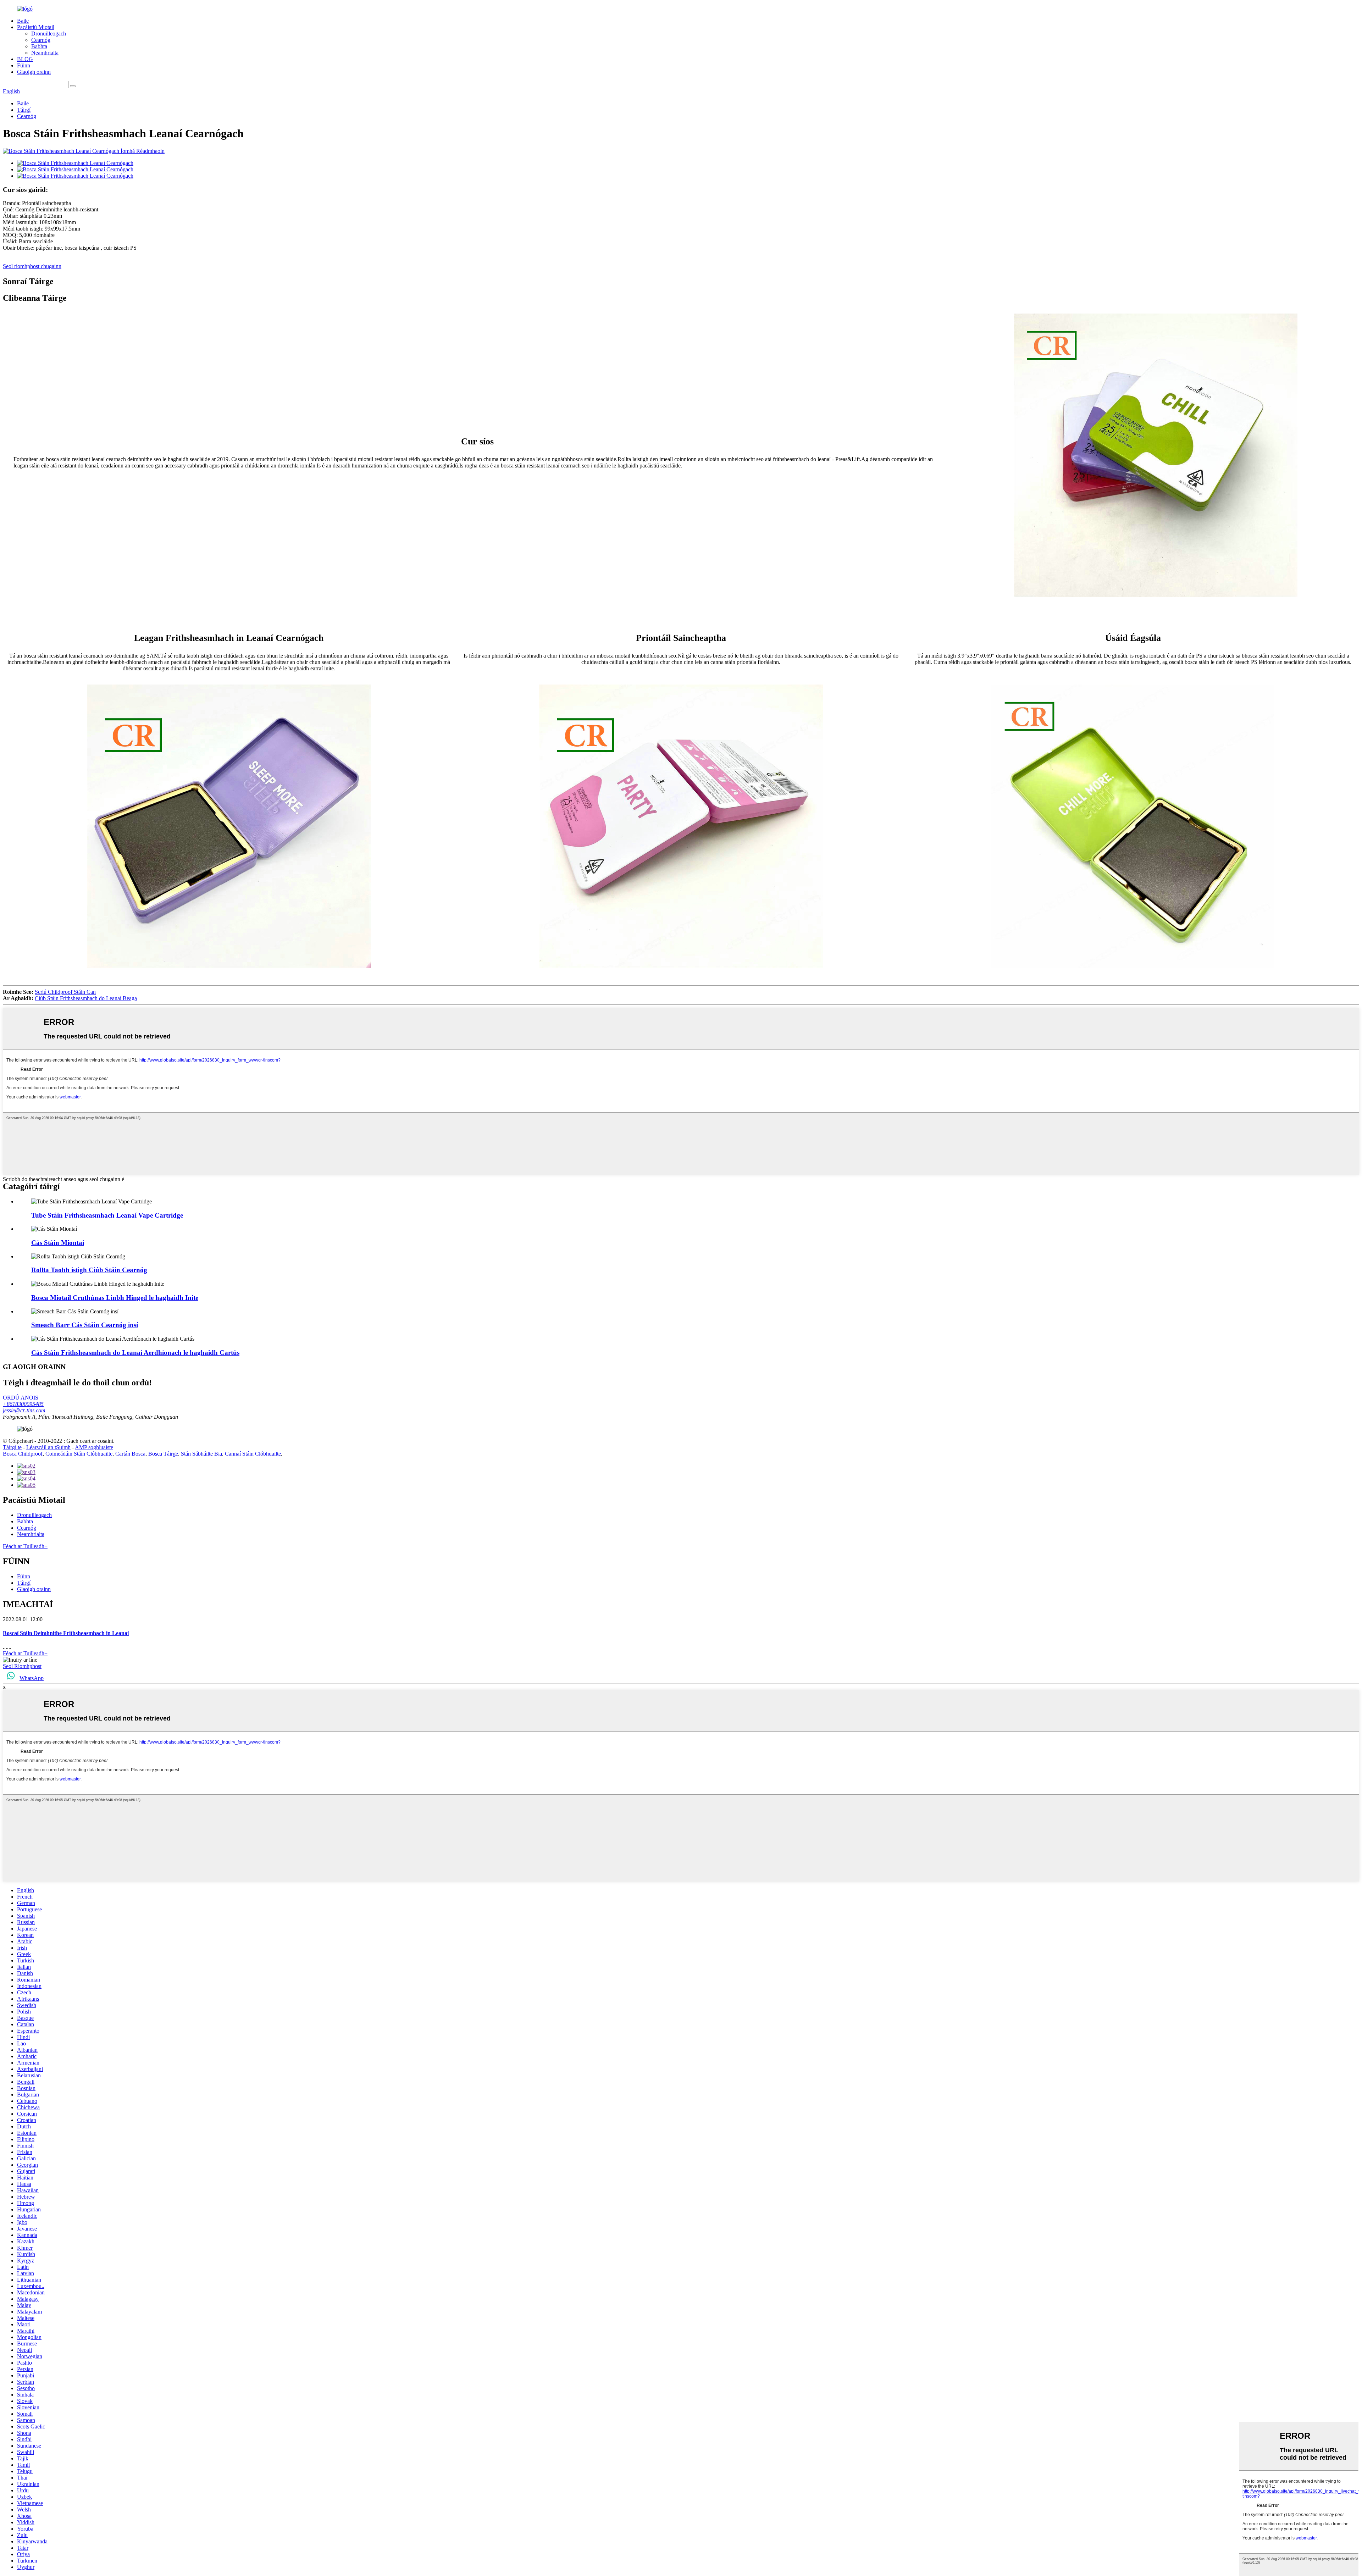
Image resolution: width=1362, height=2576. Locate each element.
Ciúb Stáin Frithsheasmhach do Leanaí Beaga (86, 998)
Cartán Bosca (130, 1454)
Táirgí (24, 110)
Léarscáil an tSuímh (48, 1447)
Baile (23, 21)
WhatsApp (32, 1678)
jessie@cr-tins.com (24, 1410)
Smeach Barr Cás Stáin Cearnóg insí (85, 1325)
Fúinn (24, 65)
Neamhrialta (45, 53)
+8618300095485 (23, 1404)
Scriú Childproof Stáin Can (65, 992)
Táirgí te (12, 1447)
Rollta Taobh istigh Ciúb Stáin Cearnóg (89, 1270)
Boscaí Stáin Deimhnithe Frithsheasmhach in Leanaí (66, 1633)
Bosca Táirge (163, 1454)
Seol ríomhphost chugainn (32, 266)
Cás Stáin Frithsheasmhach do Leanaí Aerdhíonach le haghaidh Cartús (135, 1353)
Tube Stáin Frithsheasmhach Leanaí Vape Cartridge (107, 1215)
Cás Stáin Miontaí (58, 1243)
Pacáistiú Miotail (36, 27)
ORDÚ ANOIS (21, 1398)
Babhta (39, 46)
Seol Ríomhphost (22, 1666)
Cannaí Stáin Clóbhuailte (253, 1454)
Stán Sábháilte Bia (201, 1454)
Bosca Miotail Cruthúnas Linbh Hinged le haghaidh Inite (115, 1298)
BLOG (25, 59)
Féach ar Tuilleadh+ (25, 1546)
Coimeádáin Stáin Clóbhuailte (79, 1454)
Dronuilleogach (49, 34)
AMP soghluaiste (94, 1447)
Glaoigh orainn (34, 72)
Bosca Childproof (23, 1454)
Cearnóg (41, 40)
